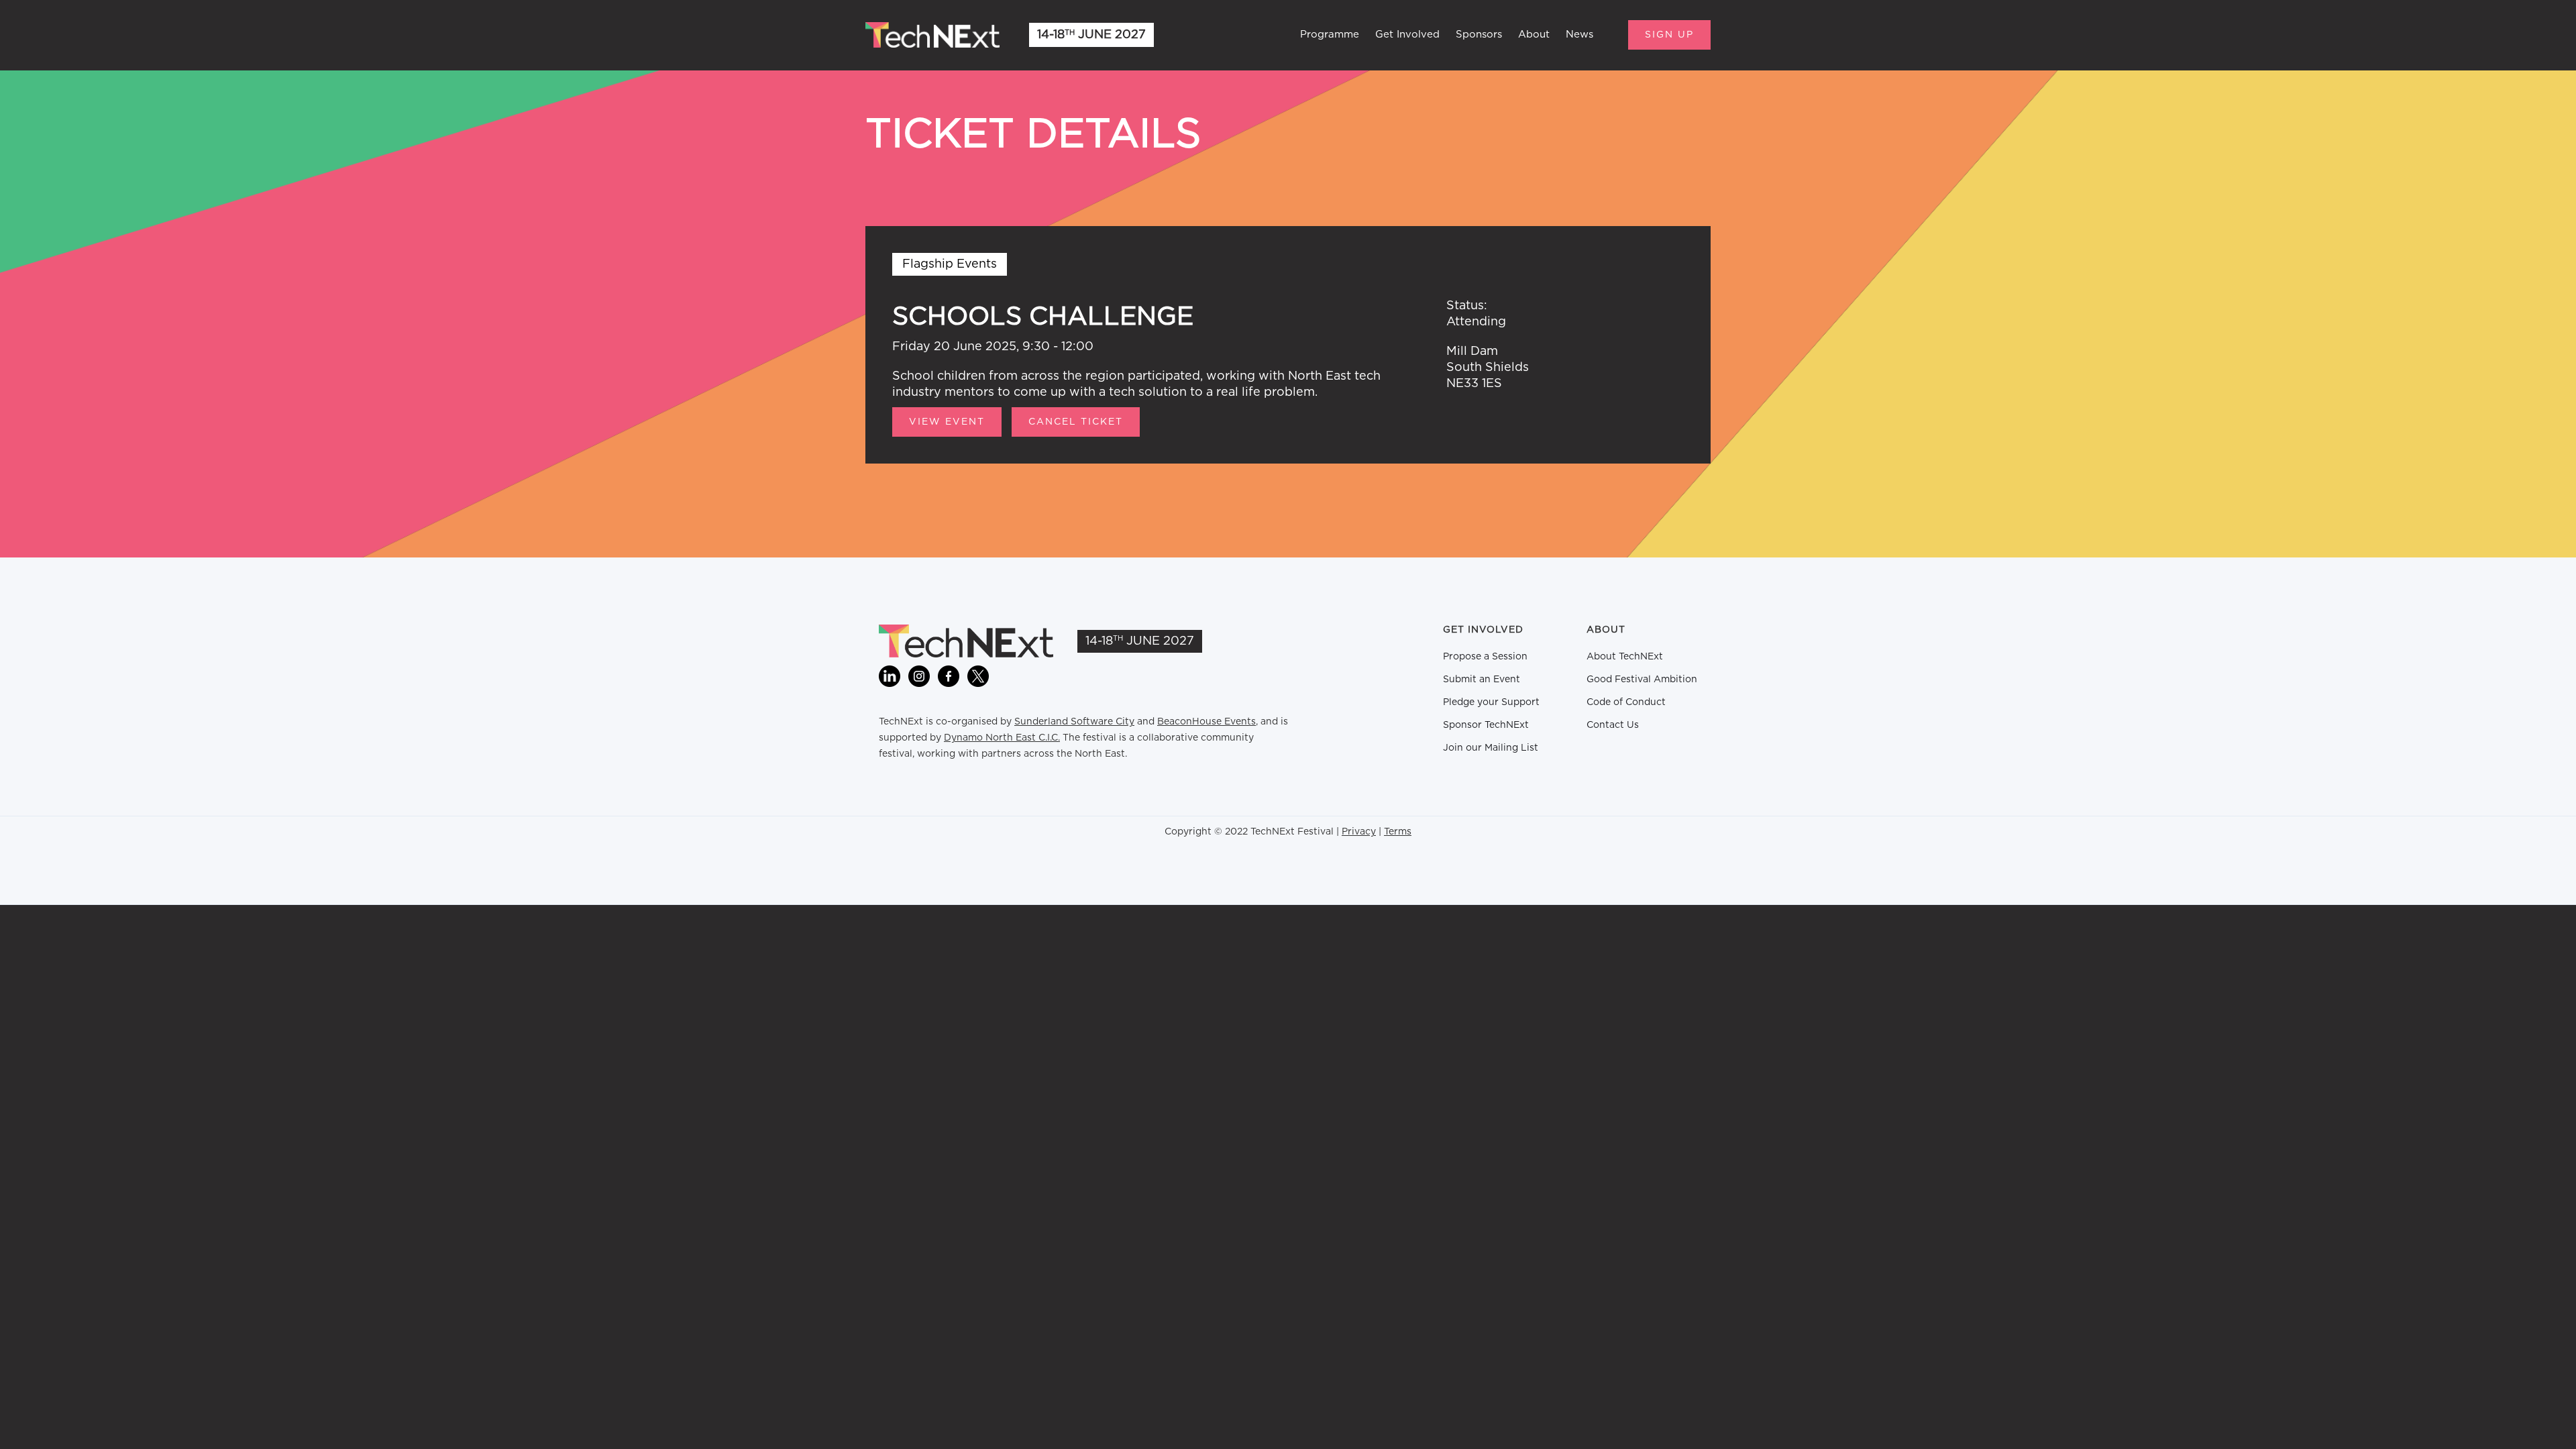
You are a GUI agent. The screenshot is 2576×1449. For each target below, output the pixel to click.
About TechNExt (1625, 657)
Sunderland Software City (1074, 722)
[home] (932, 35)
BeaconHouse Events (1206, 722)
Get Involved (1407, 35)
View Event (947, 422)
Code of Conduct (1626, 702)
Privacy (1359, 832)
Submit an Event (1482, 680)
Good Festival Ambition (1642, 680)
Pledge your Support (1491, 702)
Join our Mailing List (1491, 748)
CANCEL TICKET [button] (1076, 422)
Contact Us (1613, 725)
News (1579, 35)
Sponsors (1479, 35)
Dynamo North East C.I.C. (1002, 738)
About (1534, 35)
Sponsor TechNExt (1486, 725)
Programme (1330, 35)
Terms (1398, 832)
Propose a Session (1485, 657)
